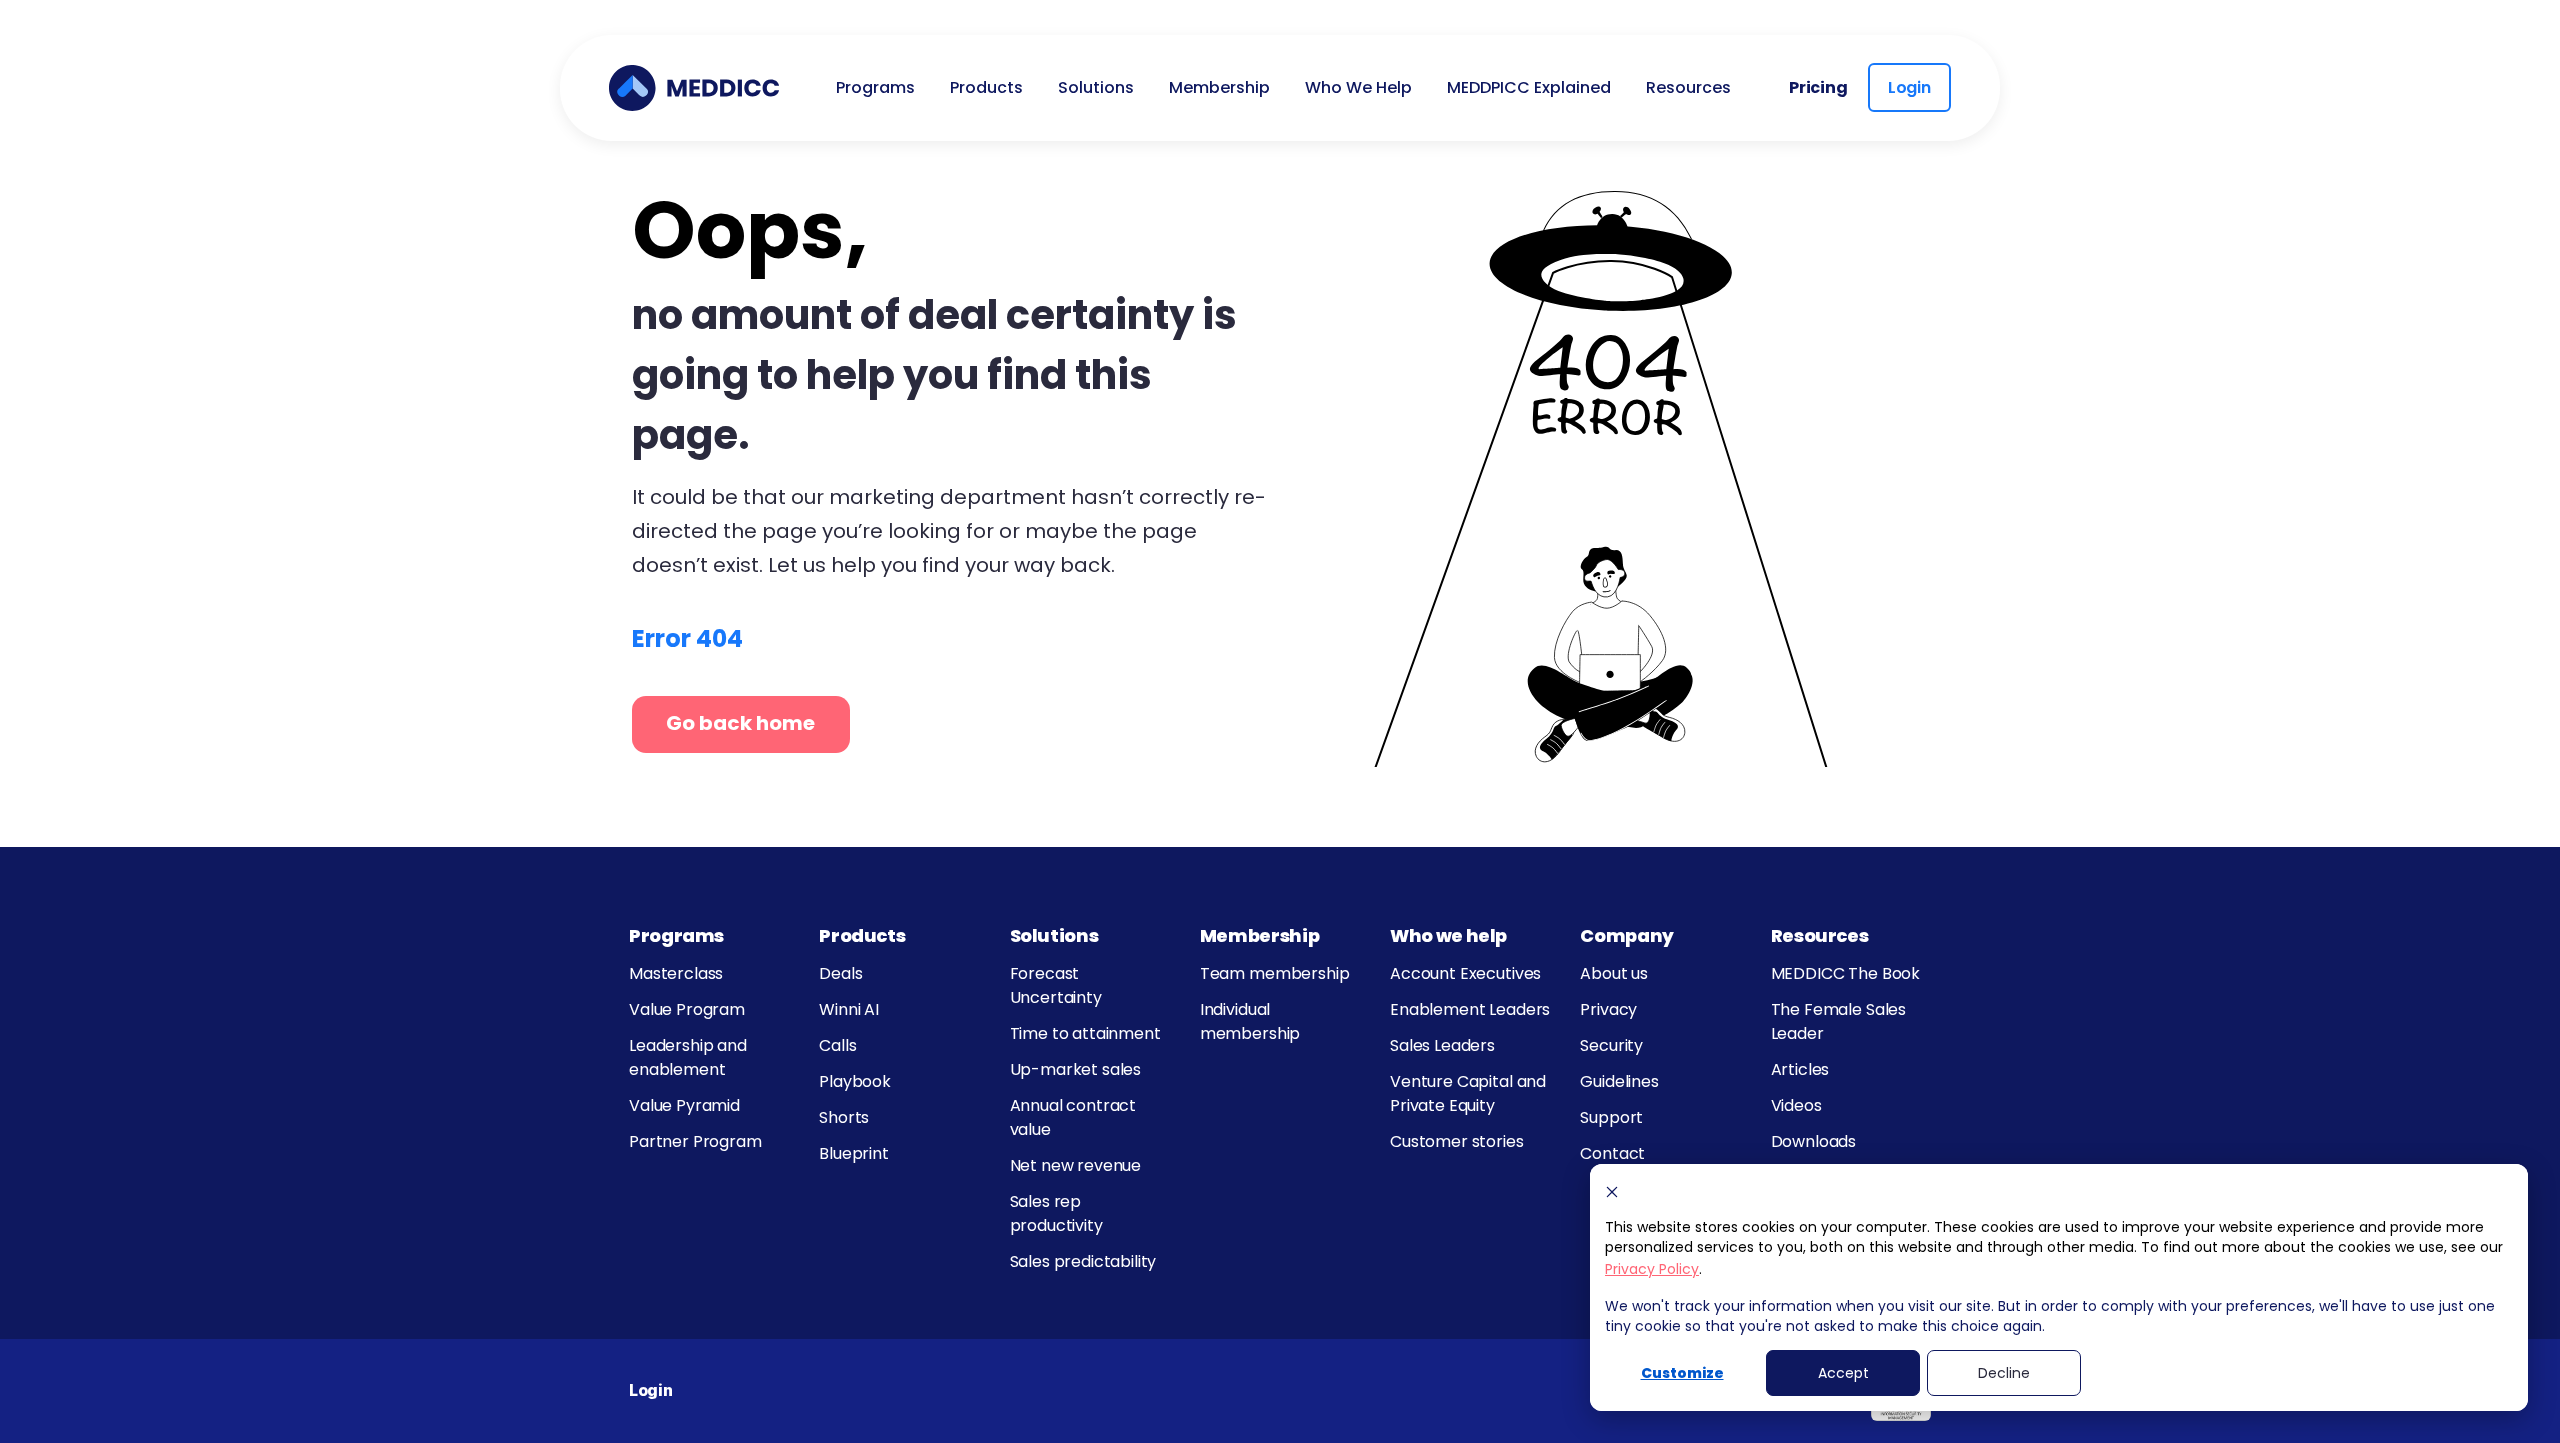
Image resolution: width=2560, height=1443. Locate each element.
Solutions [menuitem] (1096, 87)
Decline (2004, 1373)
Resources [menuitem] (1688, 87)
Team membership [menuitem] (1275, 973)
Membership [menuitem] (1219, 87)
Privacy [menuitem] (1608, 1009)
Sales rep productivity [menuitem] (1056, 1213)
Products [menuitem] (986, 87)
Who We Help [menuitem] (1358, 87)
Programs (676, 935)
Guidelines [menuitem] (1619, 1081)
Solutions (1054, 935)
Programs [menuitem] (875, 87)
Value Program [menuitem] (687, 1009)
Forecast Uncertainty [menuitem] (1056, 985)
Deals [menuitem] (840, 973)
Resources (1820, 935)
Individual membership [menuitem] (1250, 1021)
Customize (1682, 1373)
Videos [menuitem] (1796, 1105)
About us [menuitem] (1614, 973)
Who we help (1448, 935)
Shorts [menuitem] (844, 1117)
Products (862, 935)
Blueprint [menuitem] (854, 1153)
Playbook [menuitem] (855, 1081)
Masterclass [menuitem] (676, 973)
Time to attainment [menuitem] (1085, 1033)
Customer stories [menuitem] (1456, 1141)
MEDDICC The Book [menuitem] (1845, 973)
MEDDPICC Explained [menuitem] (1529, 87)
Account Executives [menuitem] (1465, 973)
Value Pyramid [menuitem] (684, 1105)
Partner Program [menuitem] (695, 1141)
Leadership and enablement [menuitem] (688, 1057)
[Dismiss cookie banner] (1612, 1191)
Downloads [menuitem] (1814, 1141)
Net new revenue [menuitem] (1076, 1165)
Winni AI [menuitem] (849, 1009)
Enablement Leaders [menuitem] (1470, 1009)
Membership (1259, 935)
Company (1626, 935)
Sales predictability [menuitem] (1083, 1261)
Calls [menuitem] (837, 1045)
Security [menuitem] (1611, 1045)
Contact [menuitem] (1612, 1153)
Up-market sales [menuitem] (1076, 1069)
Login (1909, 87)
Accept (1843, 1373)
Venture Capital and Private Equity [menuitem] (1468, 1093)
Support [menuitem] (1611, 1117)
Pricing (1818, 87)
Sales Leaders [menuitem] (1442, 1045)
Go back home (740, 723)
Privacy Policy (1652, 1269)
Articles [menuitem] (1800, 1069)
